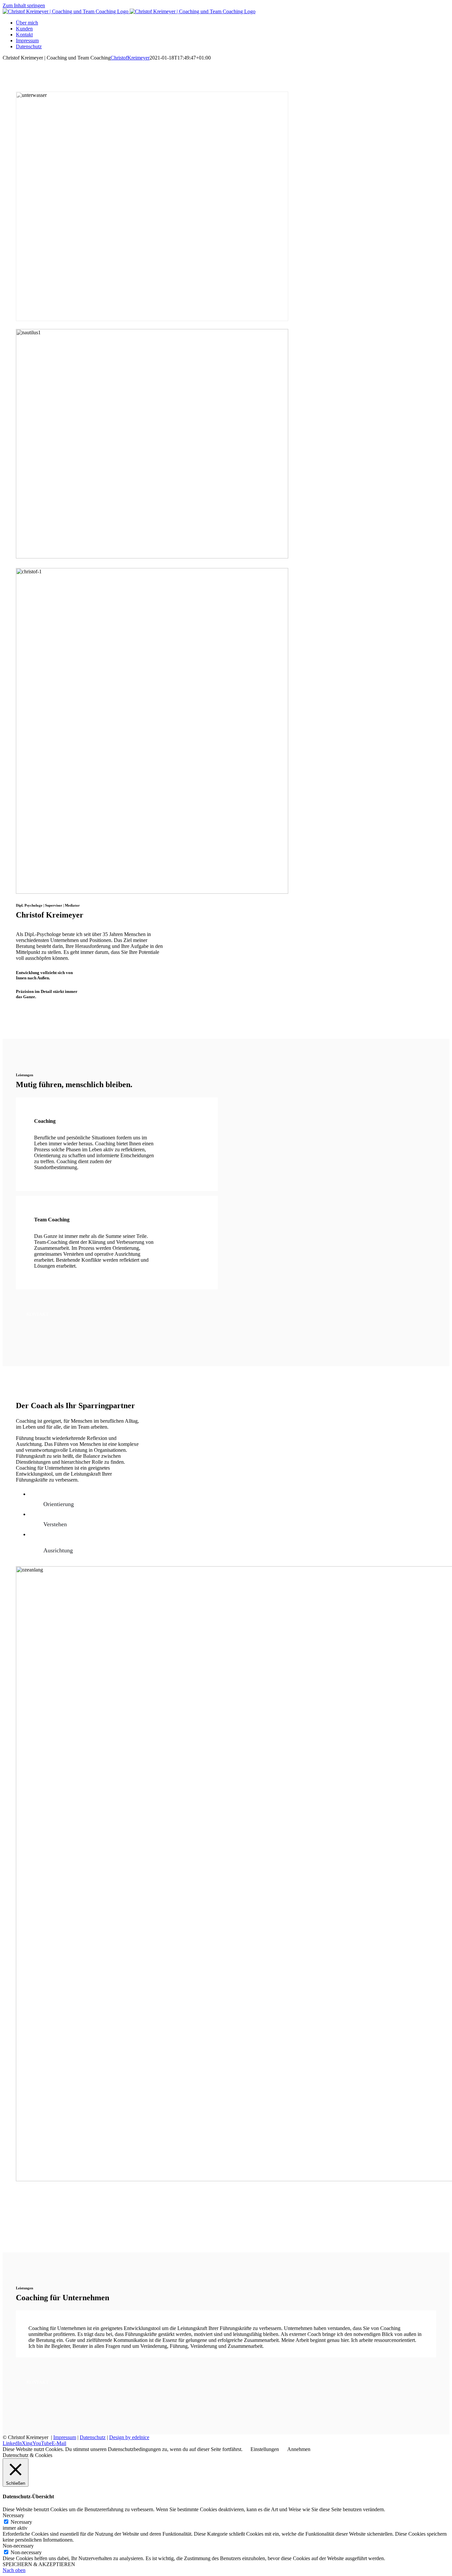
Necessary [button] (13, 2515)
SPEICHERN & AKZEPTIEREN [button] (39, 2564)
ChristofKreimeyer (130, 58)
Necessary (21, 2522)
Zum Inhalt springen (24, 5)
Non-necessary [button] (18, 2546)
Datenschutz (93, 2437)
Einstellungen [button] (265, 2449)
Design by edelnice (129, 2437)
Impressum (65, 2437)
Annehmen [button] (299, 2449)
